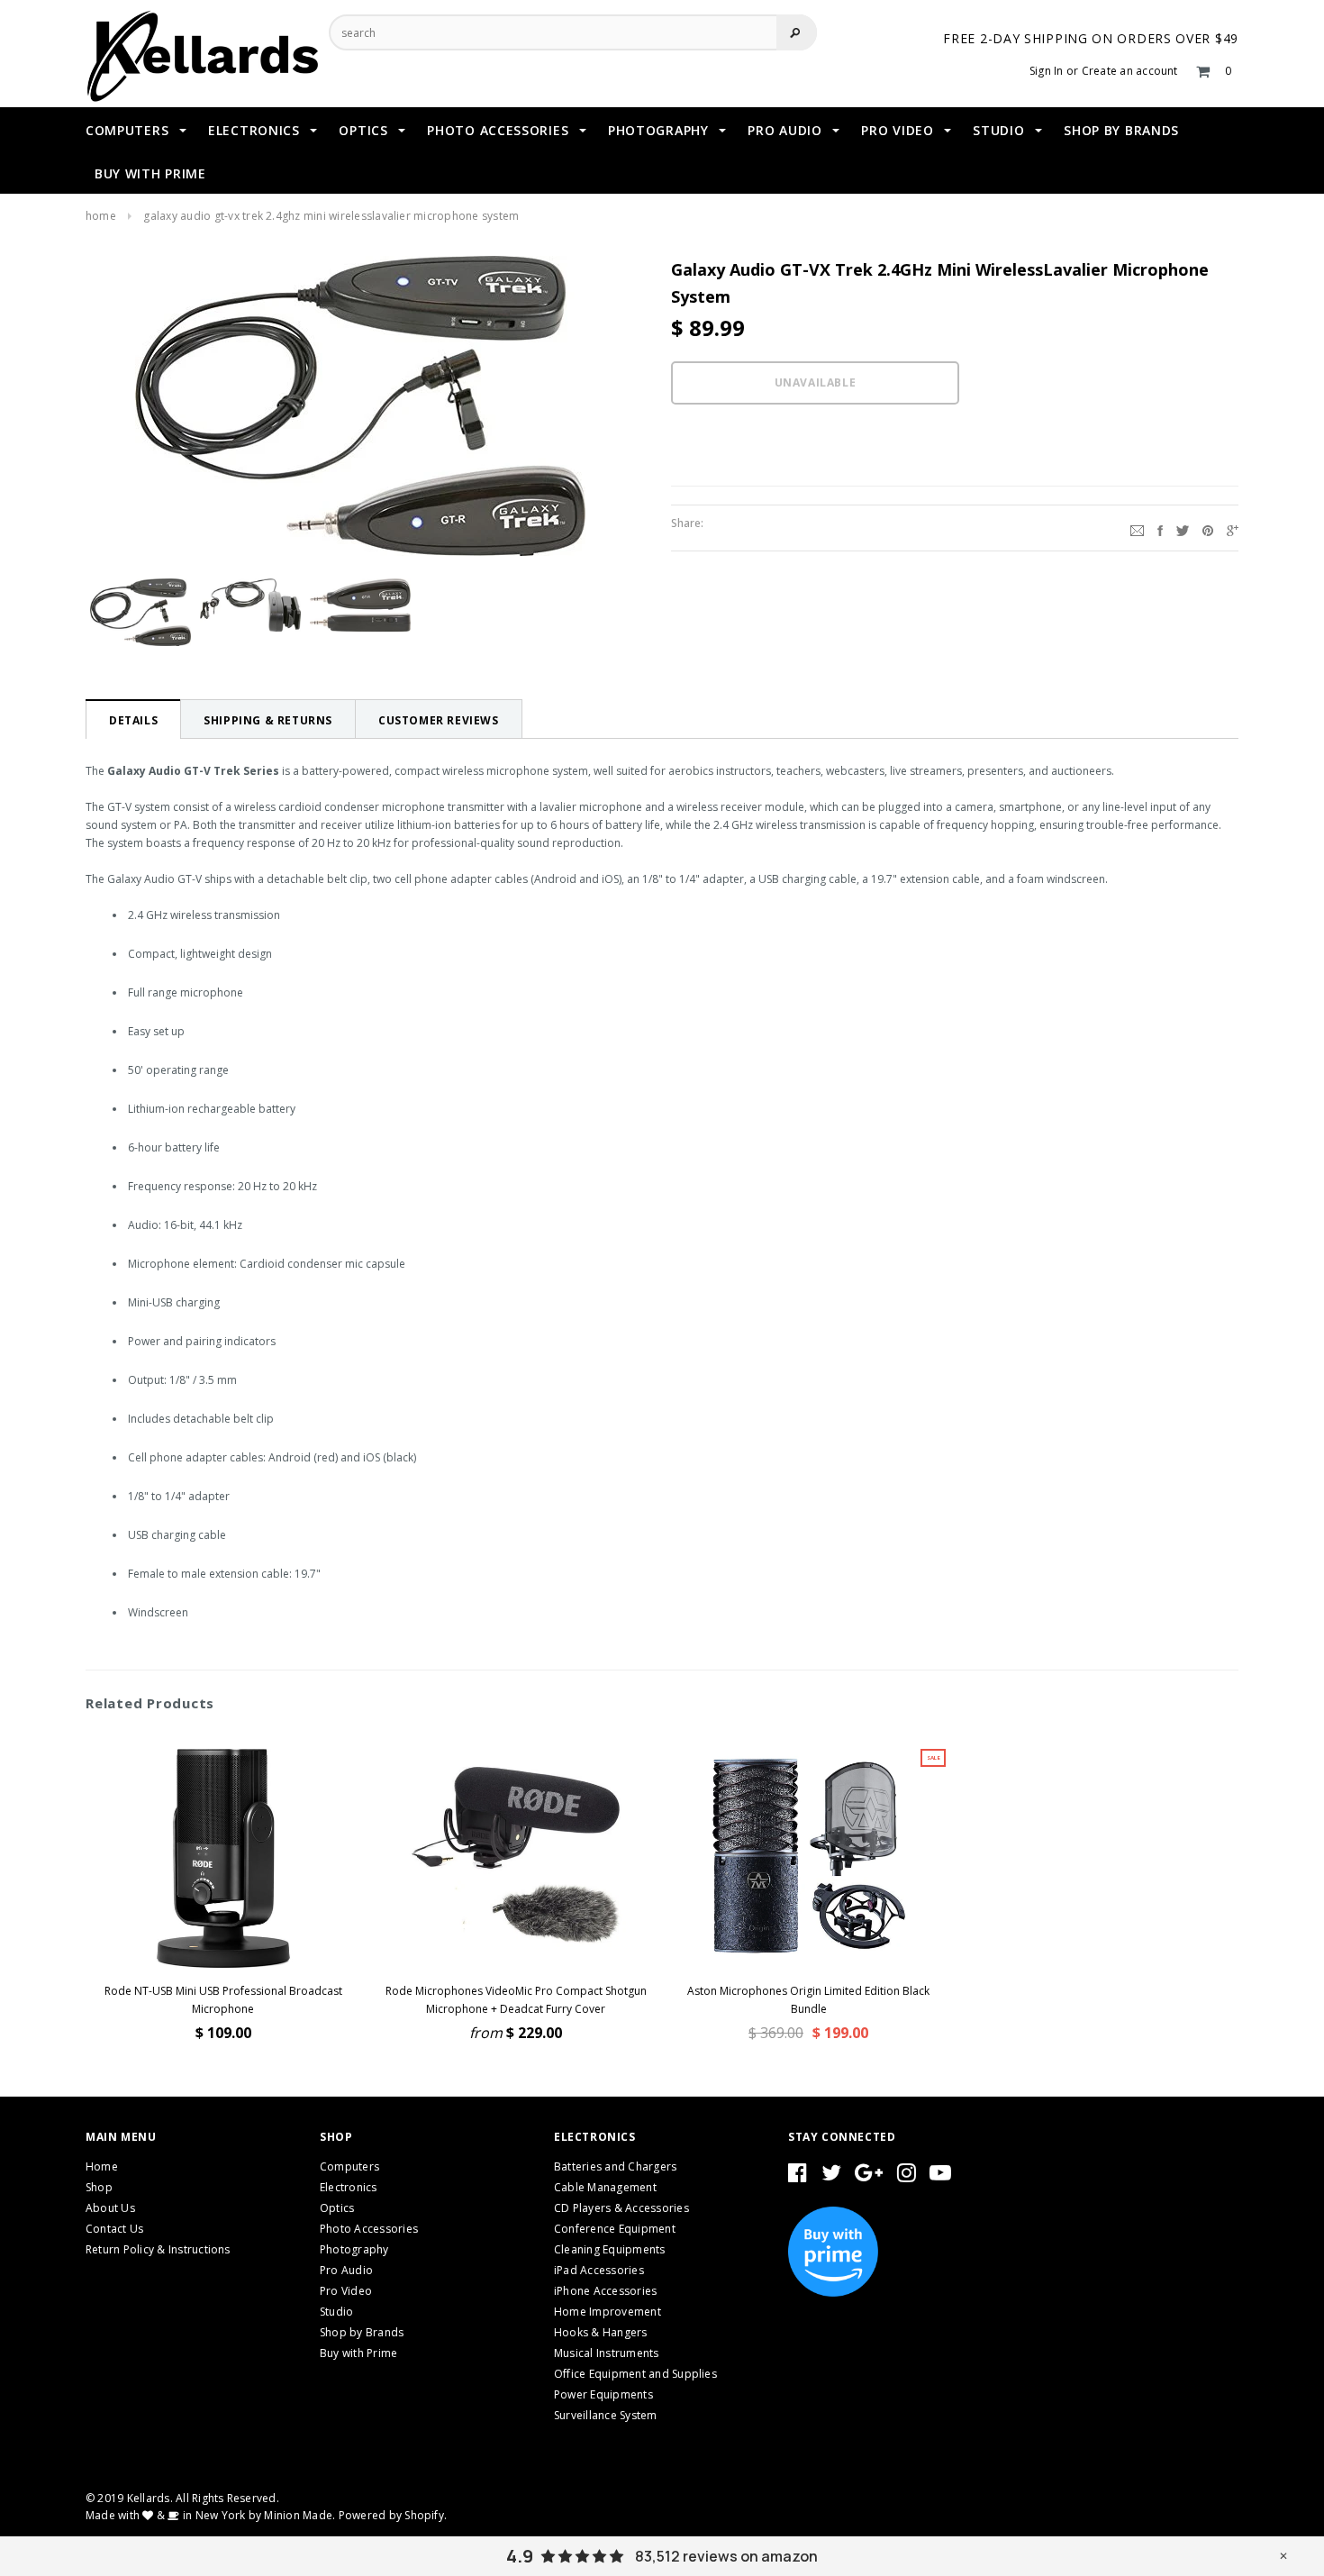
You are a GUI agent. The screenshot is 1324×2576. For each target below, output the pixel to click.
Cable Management (605, 2187)
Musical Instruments (607, 2353)
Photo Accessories (369, 2229)
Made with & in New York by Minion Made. (210, 2515)
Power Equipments (603, 2394)
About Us (110, 2208)
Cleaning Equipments (610, 2249)
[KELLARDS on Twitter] (831, 2176)
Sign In (1047, 71)
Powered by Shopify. (393, 2515)
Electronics (349, 2187)
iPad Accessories (599, 2270)
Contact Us (114, 2229)
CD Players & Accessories (621, 2208)
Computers (349, 2166)
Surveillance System (606, 2415)
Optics (337, 2208)
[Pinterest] (1208, 528)
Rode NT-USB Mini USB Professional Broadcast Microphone (223, 2000)
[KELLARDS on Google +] (869, 2176)
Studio (336, 2312)
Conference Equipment (615, 2229)
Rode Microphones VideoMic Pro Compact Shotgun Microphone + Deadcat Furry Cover (516, 2000)
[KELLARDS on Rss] (940, 2176)
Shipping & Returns (268, 720)
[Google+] (1233, 528)
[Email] (1137, 528)
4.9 (520, 2556)
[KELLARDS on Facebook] (798, 2176)
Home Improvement (608, 2312)
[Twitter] (1183, 528)
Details (133, 720)
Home (101, 216)
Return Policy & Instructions (158, 2249)
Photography (354, 2249)
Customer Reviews (439, 720)
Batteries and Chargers (615, 2166)
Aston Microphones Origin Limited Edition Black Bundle (808, 2000)
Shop (99, 2187)
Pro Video (346, 2291)
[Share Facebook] (1160, 528)
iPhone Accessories (605, 2291)
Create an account (1130, 71)
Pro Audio (346, 2270)
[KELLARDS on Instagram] (907, 2176)
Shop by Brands (362, 2332)
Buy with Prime (358, 2353)
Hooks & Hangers (601, 2332)
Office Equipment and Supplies (635, 2374)
